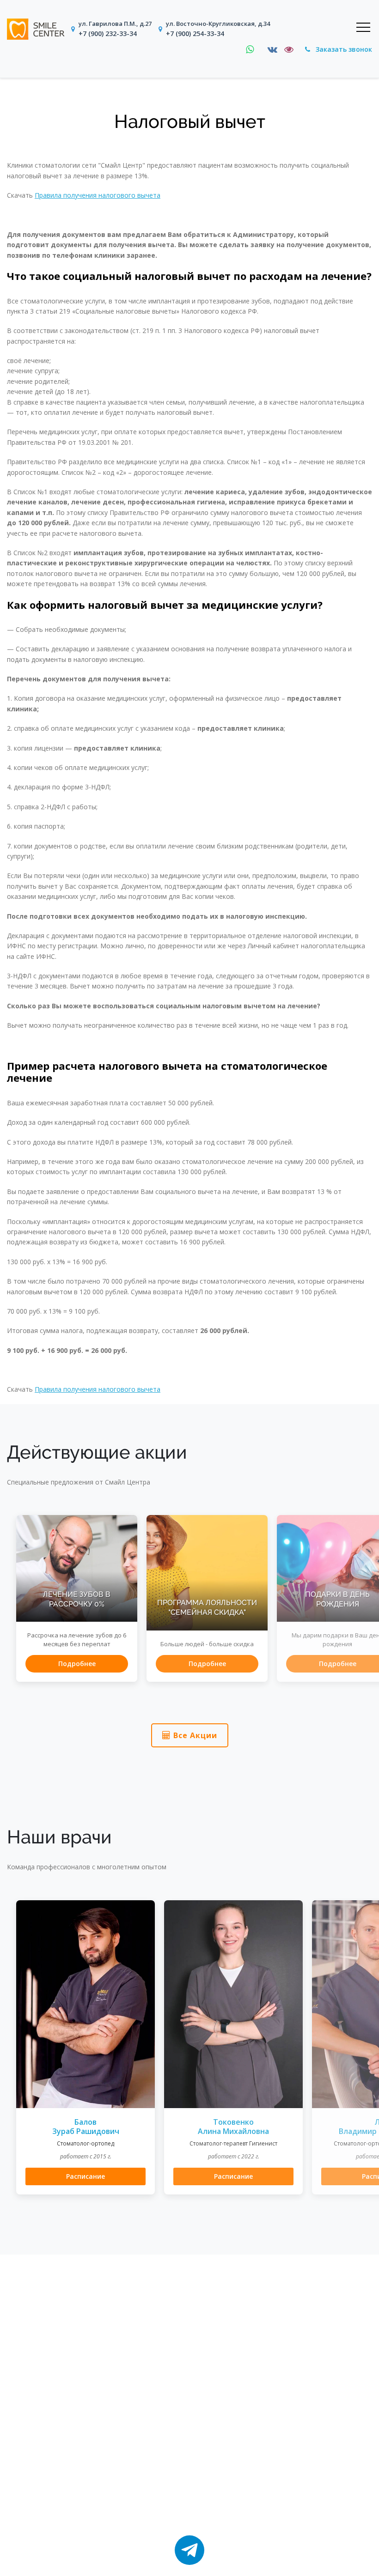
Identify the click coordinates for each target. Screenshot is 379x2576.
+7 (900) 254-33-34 (195, 33)
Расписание (86, 2176)
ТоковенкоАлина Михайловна (233, 2127)
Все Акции (194, 1735)
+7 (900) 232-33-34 (108, 33)
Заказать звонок (343, 49)
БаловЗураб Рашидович (86, 2127)
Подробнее (77, 1664)
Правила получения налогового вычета (98, 195)
